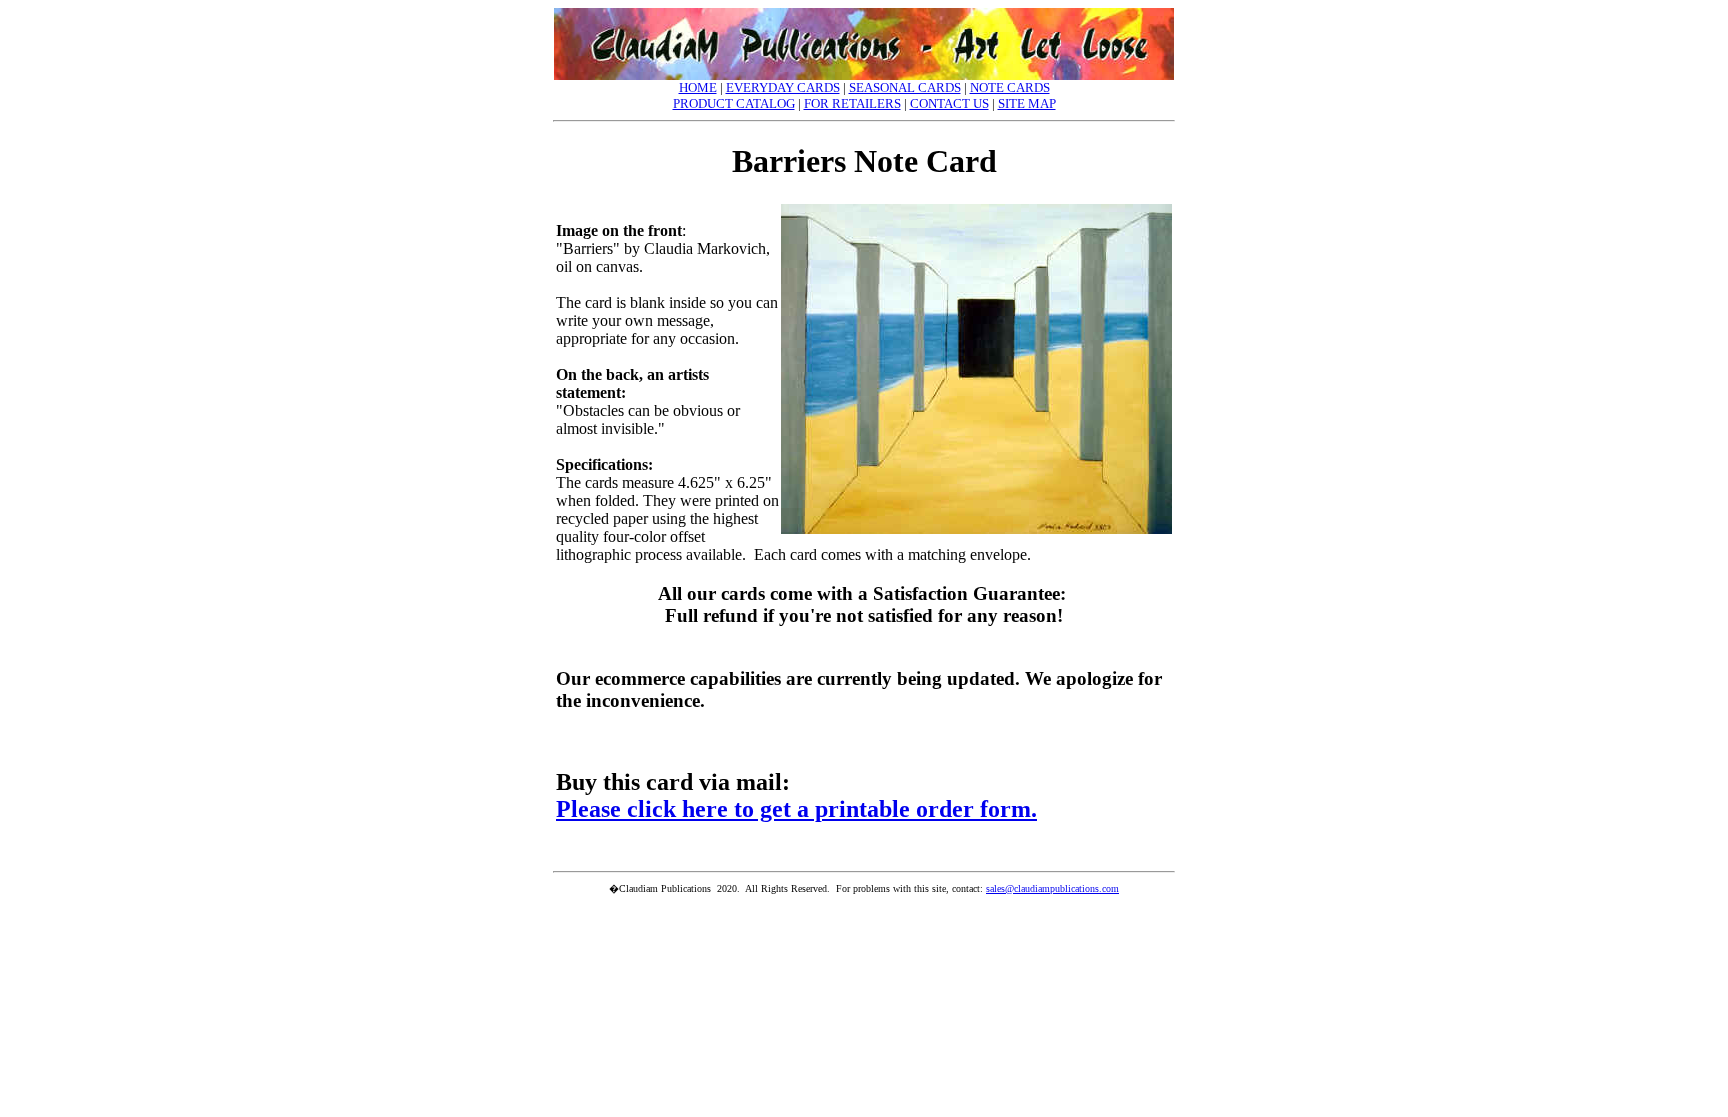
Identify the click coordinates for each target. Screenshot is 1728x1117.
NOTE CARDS (1010, 87)
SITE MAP (1027, 103)
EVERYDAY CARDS (783, 87)
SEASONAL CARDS (905, 87)
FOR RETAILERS (852, 103)
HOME (698, 87)
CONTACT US (949, 103)
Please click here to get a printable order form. (796, 809)
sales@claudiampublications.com (1052, 888)
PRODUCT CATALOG (734, 103)
